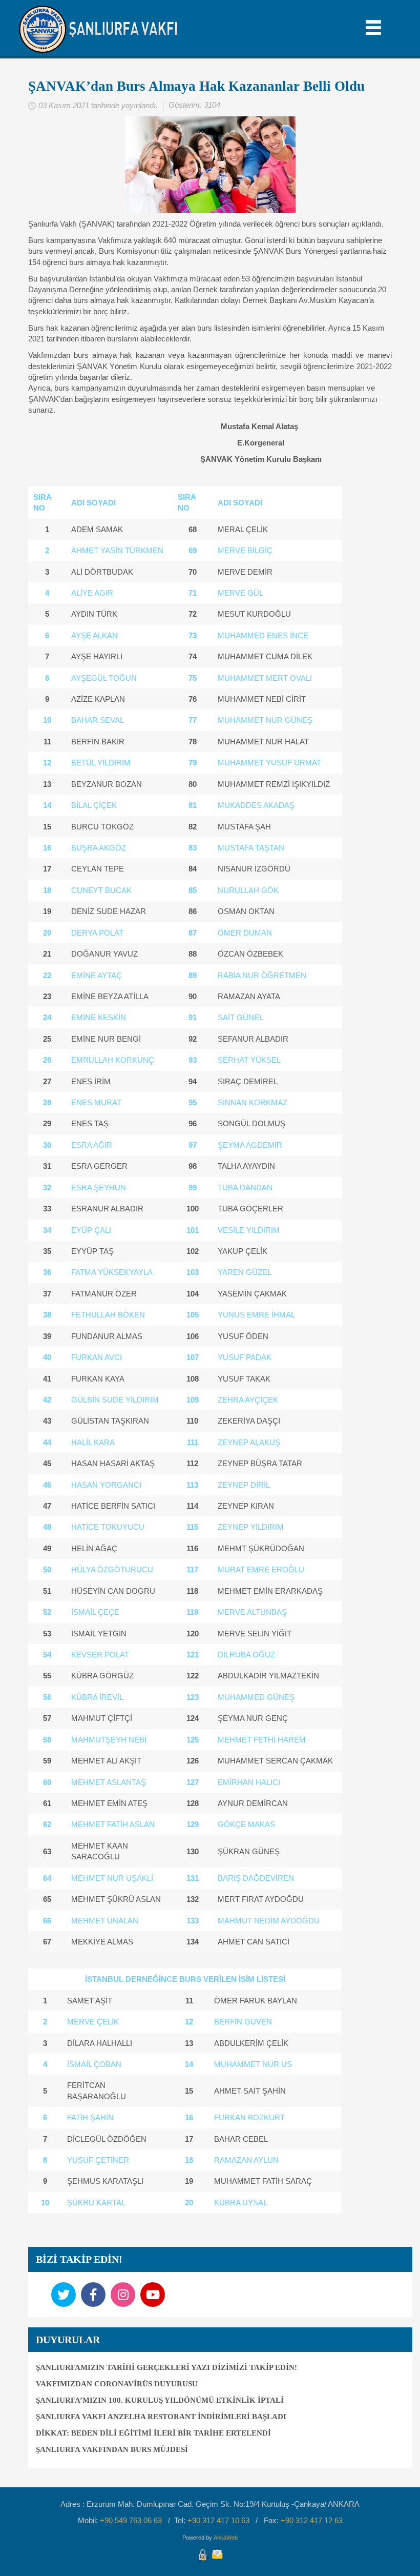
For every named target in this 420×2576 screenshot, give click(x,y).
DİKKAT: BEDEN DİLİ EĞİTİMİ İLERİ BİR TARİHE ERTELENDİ (153, 2433)
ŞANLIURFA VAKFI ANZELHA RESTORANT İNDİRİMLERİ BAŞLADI (161, 2417)
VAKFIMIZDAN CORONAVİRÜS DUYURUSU (117, 2384)
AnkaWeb (226, 2538)
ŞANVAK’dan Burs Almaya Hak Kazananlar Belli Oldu (196, 86)
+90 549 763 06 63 (131, 2520)
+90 (312, 2520)
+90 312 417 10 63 (218, 2520)
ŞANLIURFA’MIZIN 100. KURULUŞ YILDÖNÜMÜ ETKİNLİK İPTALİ (160, 2400)
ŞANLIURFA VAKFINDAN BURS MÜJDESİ (112, 2449)
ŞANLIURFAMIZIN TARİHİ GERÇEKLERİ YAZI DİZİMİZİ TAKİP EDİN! (166, 2367)
